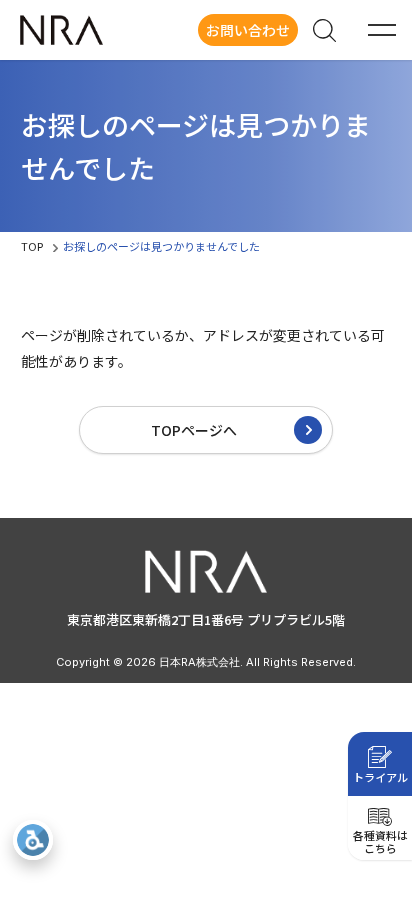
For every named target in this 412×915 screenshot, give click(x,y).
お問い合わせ (248, 30)
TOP (32, 246)
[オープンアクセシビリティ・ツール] (33, 840)
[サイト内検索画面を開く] (324, 30)
